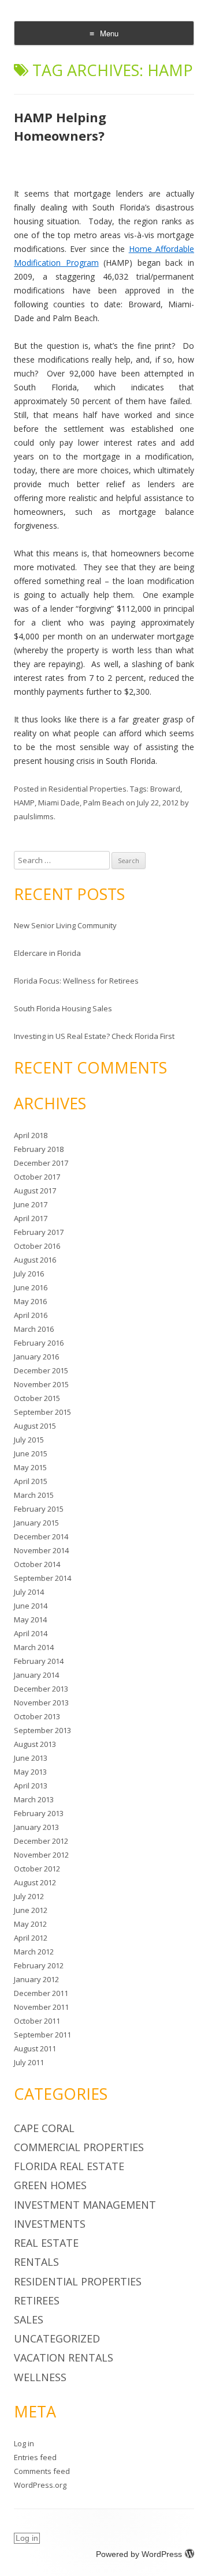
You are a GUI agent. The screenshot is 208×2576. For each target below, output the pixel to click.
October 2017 (37, 1177)
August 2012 (35, 1882)
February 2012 (39, 1965)
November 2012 (41, 1855)
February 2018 (39, 1149)
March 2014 (34, 1647)
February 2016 (39, 1343)
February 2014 (39, 1661)
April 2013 (31, 1786)
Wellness (40, 2377)
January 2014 (36, 1675)
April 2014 (31, 1633)
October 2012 (37, 1869)
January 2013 (36, 1827)
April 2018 (31, 1135)
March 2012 (34, 1952)
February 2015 (39, 1509)
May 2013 (30, 1772)
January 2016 (36, 1357)
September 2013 (42, 1730)
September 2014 (42, 1578)
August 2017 (35, 1191)
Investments (50, 2224)
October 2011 (37, 2021)
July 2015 (29, 1440)
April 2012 (31, 1938)
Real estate (46, 2243)
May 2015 (30, 1467)
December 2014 (41, 1536)
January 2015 (36, 1523)
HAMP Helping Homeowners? (60, 126)
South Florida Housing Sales (63, 1008)
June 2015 (31, 1453)
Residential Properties (88, 789)
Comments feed (42, 2471)
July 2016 (29, 1274)
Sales (29, 2319)
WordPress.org (40, 2485)
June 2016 (31, 1287)
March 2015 (34, 1495)
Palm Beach (104, 803)
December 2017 (41, 1163)
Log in (24, 2443)
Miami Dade (59, 803)
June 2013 (31, 1758)
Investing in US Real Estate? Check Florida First (94, 1036)
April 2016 (31, 1315)
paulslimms (34, 816)
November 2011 (41, 2007)
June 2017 (31, 1204)
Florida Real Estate (69, 2166)
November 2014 (41, 1550)
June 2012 (31, 1910)
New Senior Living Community (65, 925)
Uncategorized (57, 2338)
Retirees (37, 2300)
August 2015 (35, 1426)
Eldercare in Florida (47, 953)
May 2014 (30, 1620)
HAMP (24, 803)
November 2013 (41, 1703)
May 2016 (30, 1301)
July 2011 (29, 2062)
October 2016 (37, 1246)
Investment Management (85, 2205)
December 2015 (41, 1370)
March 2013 (34, 1799)
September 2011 (42, 2035)
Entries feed (35, 2457)
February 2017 (39, 1232)
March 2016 (34, 1329)
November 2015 (41, 1384)
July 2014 (29, 1592)
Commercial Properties (79, 2147)
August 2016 (35, 1260)
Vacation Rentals (64, 2357)
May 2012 (30, 1924)
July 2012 (29, 1896)
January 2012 (36, 1979)
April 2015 (31, 1481)
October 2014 (37, 1564)
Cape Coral (44, 2128)
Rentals (36, 2262)
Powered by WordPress (139, 2554)
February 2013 (39, 1813)
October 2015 (37, 1398)
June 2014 (31, 1606)
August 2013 (35, 1744)
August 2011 (35, 2048)
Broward (165, 789)
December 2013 (41, 1689)
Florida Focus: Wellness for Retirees (76, 981)
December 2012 (41, 1841)
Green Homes (50, 2185)
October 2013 (37, 1716)
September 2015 (42, 1412)
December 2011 (41, 1993)
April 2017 (31, 1218)
